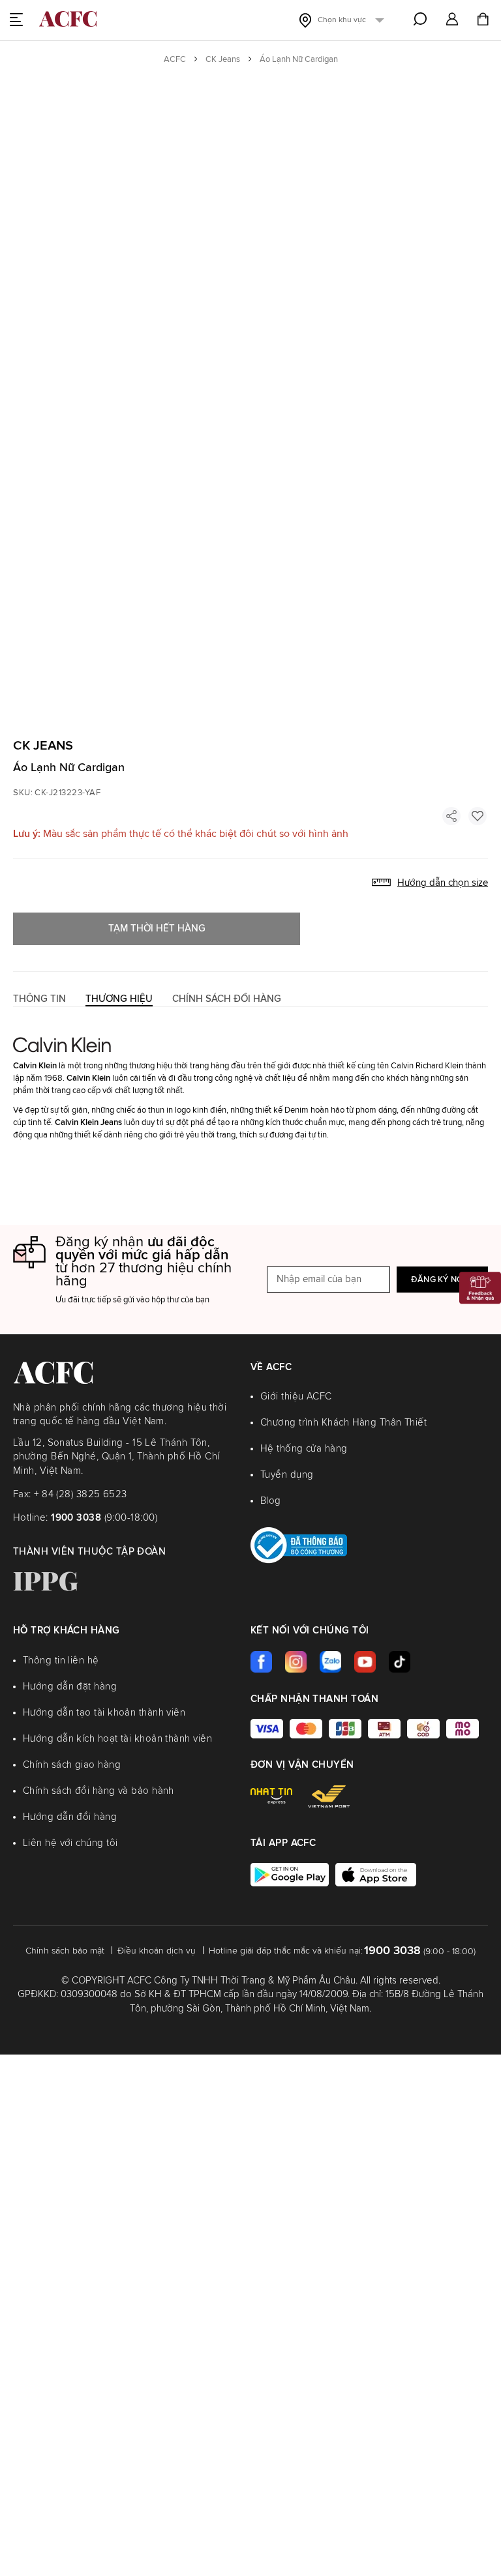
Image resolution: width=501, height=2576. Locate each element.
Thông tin (39, 999)
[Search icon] (420, 19)
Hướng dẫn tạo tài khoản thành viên (104, 1713)
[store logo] (68, 19)
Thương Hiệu (119, 999)
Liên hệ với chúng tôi (70, 1843)
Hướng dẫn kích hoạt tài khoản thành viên (117, 1739)
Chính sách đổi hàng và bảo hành (99, 1791)
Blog (271, 1501)
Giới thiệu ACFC (296, 1397)
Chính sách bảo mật (65, 1951)
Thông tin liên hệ (61, 1661)
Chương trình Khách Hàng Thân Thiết (343, 1423)
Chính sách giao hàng (72, 1765)
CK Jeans (223, 60)
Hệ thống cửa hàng (304, 1449)
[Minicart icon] (483, 21)
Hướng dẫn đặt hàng (70, 1687)
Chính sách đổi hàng (227, 999)
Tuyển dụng (287, 1475)
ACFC (175, 60)
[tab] (39, 999)
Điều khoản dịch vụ (157, 1951)
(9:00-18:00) (104, 1518)
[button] (452, 20)
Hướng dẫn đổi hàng (70, 1817)
